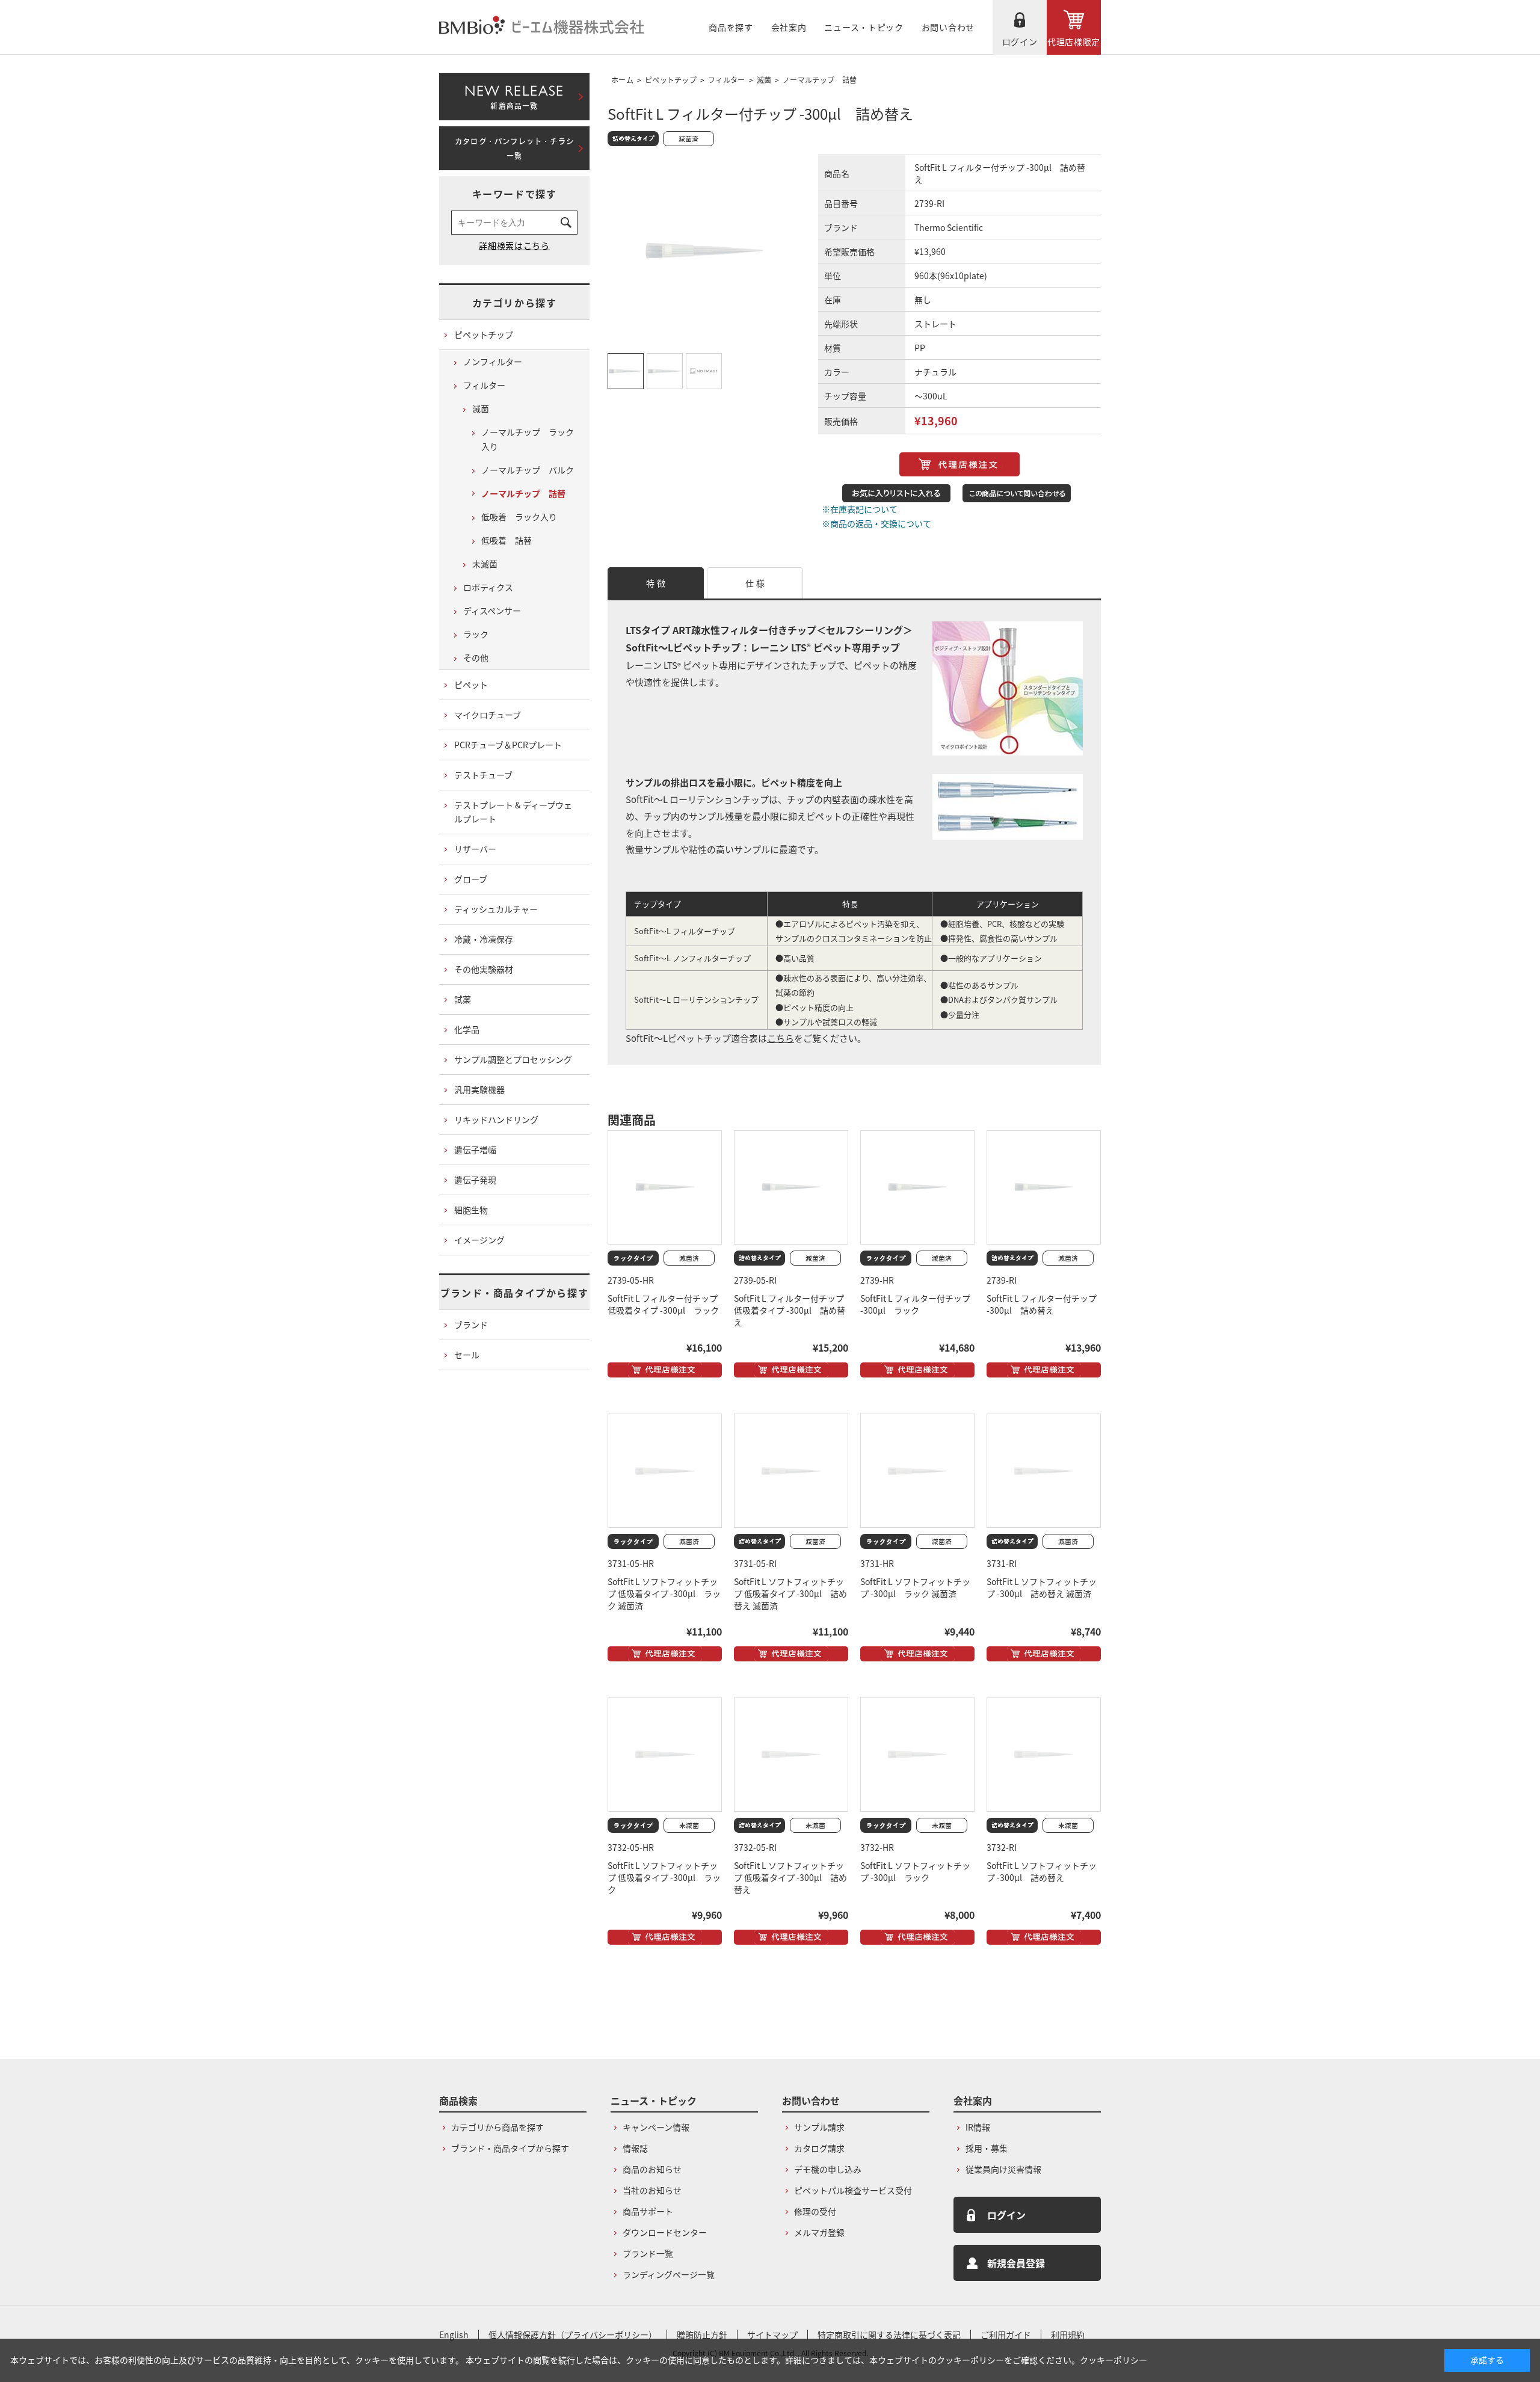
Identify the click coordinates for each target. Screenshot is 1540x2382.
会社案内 (789, 27)
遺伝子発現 (475, 1180)
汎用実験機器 (479, 1089)
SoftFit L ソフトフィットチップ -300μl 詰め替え (1042, 1871)
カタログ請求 (819, 2148)
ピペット (471, 685)
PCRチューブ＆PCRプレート (508, 745)
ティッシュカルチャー (496, 909)
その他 (476, 657)
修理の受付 (815, 2211)
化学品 (467, 1029)
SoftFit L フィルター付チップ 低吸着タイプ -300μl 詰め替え (790, 1310)
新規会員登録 (1016, 2263)
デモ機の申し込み (828, 2169)
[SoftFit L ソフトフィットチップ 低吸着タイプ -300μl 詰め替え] (791, 1755)
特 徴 (656, 583)
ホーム (622, 80)
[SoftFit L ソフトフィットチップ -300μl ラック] (917, 1755)
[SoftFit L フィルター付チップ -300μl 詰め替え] (1044, 1187)
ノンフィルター (493, 362)
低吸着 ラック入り (519, 517)
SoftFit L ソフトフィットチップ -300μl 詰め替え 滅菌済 (1042, 1587)
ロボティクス (488, 587)
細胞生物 (471, 1210)
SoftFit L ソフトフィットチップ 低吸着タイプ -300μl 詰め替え (790, 1877)
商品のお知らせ (652, 2169)
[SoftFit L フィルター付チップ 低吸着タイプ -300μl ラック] (665, 1187)
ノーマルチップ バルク (528, 470)
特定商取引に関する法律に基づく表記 (889, 2334)
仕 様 (755, 583)
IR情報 (978, 2127)
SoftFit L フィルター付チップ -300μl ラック (915, 1304)
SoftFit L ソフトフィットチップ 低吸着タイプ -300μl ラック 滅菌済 (664, 1593)
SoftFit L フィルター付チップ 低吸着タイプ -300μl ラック (663, 1304)
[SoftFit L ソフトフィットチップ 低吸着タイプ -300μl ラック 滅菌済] (665, 1471)
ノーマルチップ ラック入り (528, 439)
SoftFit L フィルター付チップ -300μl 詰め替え (1042, 1304)
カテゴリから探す (515, 303)
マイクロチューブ (488, 715)
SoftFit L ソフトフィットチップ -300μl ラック (915, 1871)
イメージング (479, 1240)
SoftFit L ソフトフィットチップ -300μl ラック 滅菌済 (915, 1587)
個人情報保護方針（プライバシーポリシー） (573, 2334)
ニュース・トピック (864, 27)
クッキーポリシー (1113, 2360)
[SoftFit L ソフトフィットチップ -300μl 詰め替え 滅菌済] (1044, 1471)
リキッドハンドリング (496, 1119)
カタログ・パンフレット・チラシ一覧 (514, 149)
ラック (476, 634)
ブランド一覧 (648, 2253)
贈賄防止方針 (702, 2334)
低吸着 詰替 (507, 540)
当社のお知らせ (652, 2190)
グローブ (471, 879)
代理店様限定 (1074, 42)
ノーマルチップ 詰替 (820, 80)
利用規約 (1068, 2334)
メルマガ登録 (819, 2232)
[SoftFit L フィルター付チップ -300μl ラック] (917, 1187)
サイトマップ (772, 2334)
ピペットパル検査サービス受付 (853, 2190)
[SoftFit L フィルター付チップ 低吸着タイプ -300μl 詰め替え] (791, 1187)
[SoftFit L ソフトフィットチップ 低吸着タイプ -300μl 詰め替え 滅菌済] (791, 1471)
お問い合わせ (948, 27)
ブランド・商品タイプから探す (514, 1293)
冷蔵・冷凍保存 (484, 939)
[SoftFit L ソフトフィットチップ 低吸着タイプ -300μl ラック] (665, 1755)
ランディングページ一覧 (669, 2274)
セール (467, 1355)
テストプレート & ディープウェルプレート (513, 812)
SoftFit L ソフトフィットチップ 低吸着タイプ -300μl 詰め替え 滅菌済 (790, 1593)
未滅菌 (485, 564)
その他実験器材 (484, 969)
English (454, 2334)
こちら (781, 1038)
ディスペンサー (492, 611)
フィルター (727, 80)
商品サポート (648, 2211)
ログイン (1020, 42)
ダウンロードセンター (665, 2232)
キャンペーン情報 (656, 2127)
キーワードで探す (515, 194)
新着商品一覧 (514, 94)
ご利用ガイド (1006, 2334)
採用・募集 (987, 2148)
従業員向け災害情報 (1003, 2169)
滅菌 (764, 80)
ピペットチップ (671, 80)
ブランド (471, 1325)
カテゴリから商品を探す (497, 2127)
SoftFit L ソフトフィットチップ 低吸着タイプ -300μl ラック (664, 1877)
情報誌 (635, 2148)
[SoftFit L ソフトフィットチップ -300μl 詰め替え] (1044, 1755)
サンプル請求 (819, 2127)
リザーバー (475, 849)
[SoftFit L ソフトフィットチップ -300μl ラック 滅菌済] (917, 1471)
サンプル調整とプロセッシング (513, 1059)
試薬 (463, 999)
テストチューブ (483, 775)
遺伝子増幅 (475, 1149)
